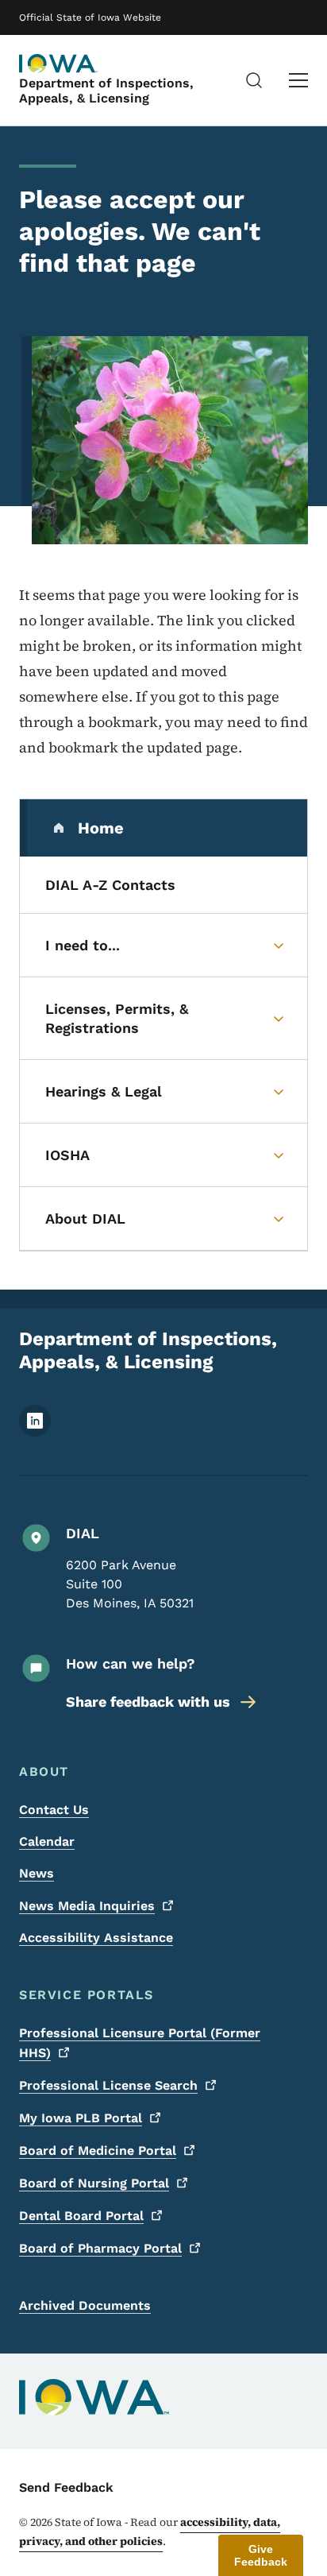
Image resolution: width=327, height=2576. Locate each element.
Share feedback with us (148, 1702)
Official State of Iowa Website (90, 17)
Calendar (47, 1841)
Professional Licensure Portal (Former (140, 2043)
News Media (87, 1906)
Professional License (108, 2085)
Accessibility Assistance (96, 1938)
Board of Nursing (94, 2183)
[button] (261, 2555)
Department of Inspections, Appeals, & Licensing (106, 91)
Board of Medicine (98, 2151)
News (37, 1873)
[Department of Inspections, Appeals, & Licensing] (59, 64)
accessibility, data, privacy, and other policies (150, 2532)
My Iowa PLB (81, 2118)
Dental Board (81, 2216)
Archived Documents (85, 2305)
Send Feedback (66, 2487)
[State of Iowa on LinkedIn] (35, 1432)
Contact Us (54, 1810)
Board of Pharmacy (100, 2248)
